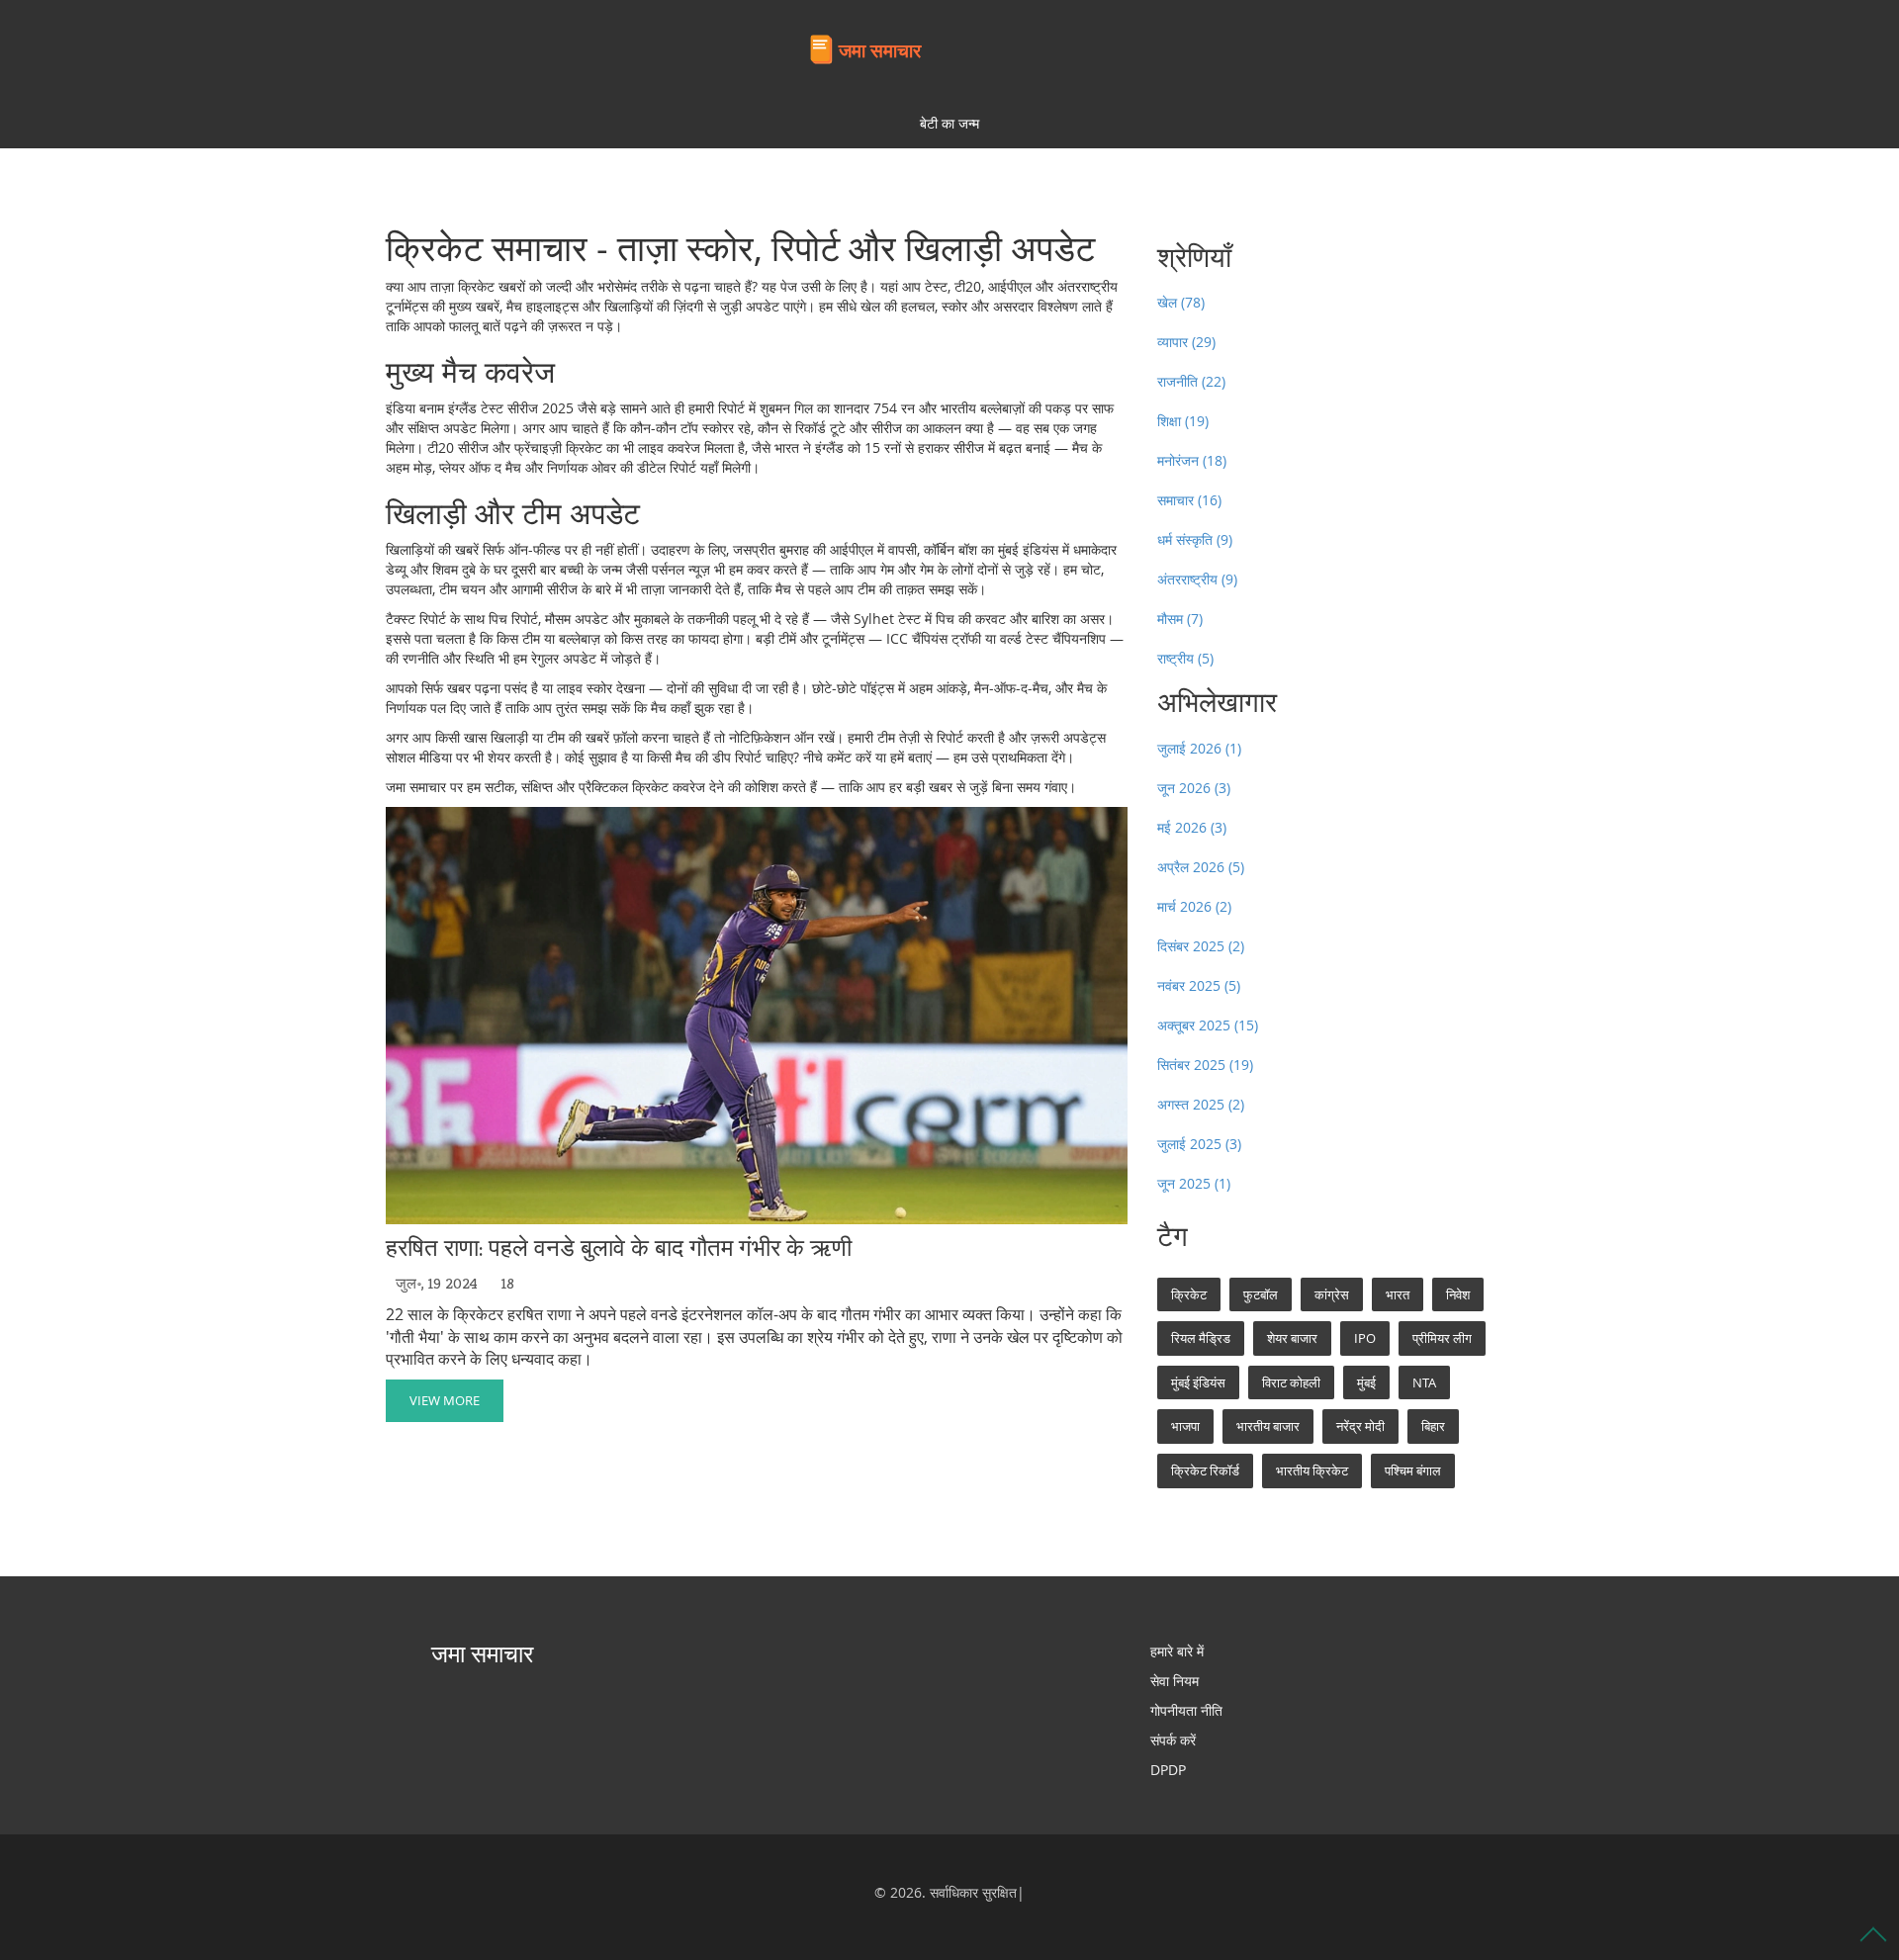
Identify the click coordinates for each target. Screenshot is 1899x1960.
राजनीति (1191, 381)
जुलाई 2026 (1199, 748)
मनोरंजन (1192, 460)
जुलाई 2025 (1199, 1144)
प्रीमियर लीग (1442, 1338)
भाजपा (1185, 1426)
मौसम (1180, 619)
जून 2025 (1194, 1183)
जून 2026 (1194, 788)
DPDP (1168, 1770)
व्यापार (1186, 342)
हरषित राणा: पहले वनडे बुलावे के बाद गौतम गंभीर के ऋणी (619, 1248)
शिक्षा (1183, 421)
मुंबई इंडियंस (1198, 1382)
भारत (1398, 1294)
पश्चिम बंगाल (1413, 1470)
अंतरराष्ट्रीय (1197, 579)
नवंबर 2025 (1199, 985)
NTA (1424, 1382)
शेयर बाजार (1292, 1338)
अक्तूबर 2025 (1208, 1025)
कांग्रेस (1332, 1294)
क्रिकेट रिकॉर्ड (1205, 1470)
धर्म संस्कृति (1195, 539)
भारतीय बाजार (1268, 1426)
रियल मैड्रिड (1201, 1338)
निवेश (1458, 1294)
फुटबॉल (1261, 1294)
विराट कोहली (1291, 1382)
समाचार (1189, 500)
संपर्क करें (1173, 1740)
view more (445, 1400)
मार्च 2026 (1194, 906)
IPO (1365, 1338)
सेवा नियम (1175, 1681)
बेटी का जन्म (949, 123)
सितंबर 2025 (1205, 1065)
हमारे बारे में (1177, 1651)
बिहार (1433, 1426)
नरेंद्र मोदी (1360, 1426)
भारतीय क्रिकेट (1312, 1470)
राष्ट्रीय (1185, 658)
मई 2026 (1192, 827)
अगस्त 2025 (1201, 1104)
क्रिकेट (1189, 1294)
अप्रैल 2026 (1201, 867)
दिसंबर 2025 (1201, 946)
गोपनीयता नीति (1186, 1710)
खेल (1181, 302)
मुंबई (1366, 1382)
